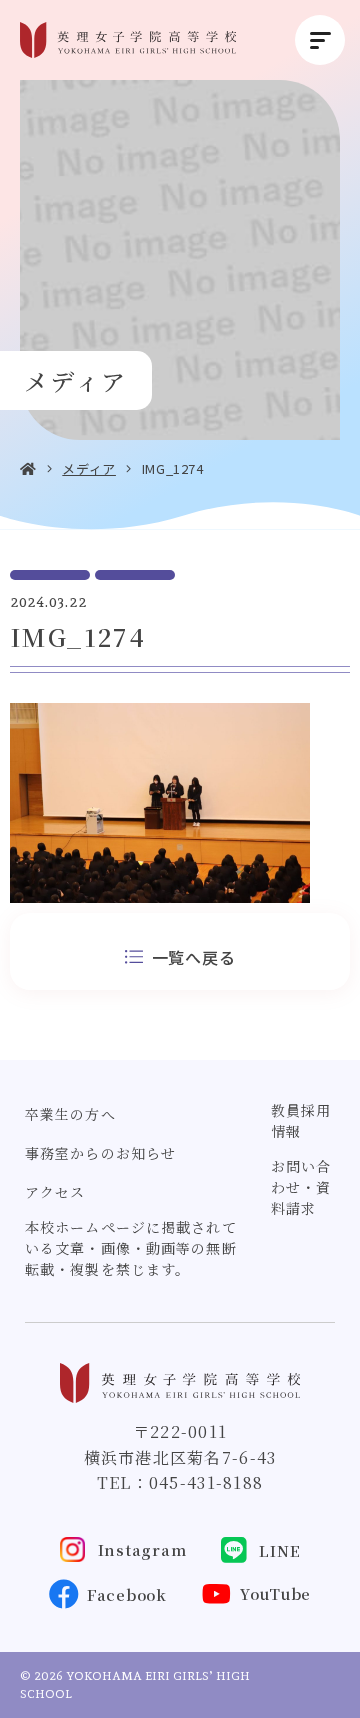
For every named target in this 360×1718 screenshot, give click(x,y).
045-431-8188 (206, 1482)
